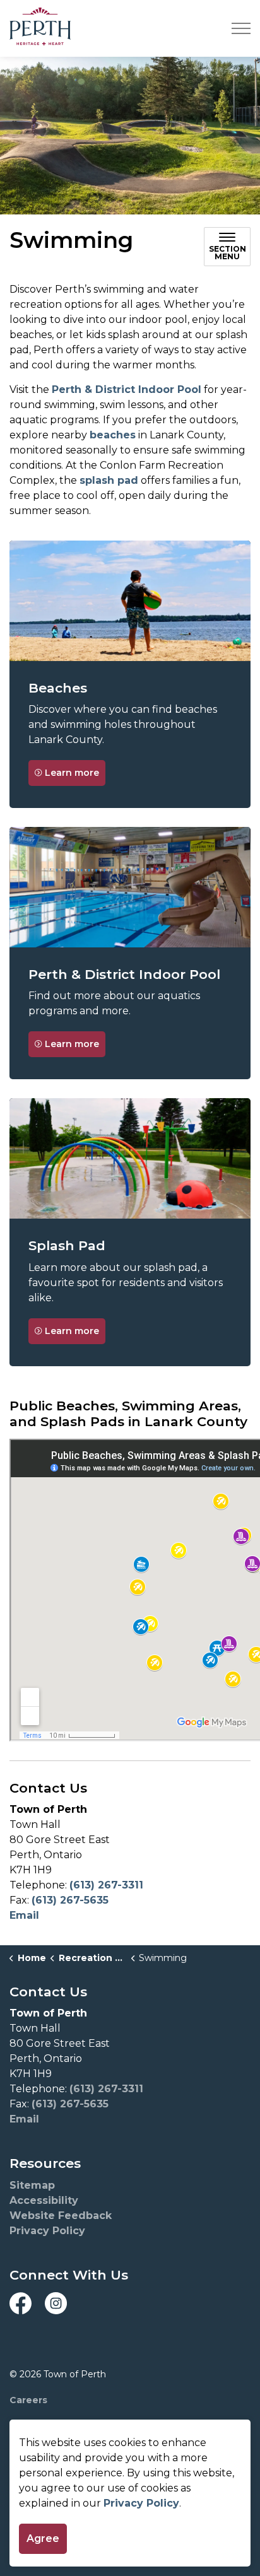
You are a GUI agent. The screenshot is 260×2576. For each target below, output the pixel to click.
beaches (113, 435)
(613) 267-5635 (70, 1900)
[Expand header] (241, 28)
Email (24, 1915)
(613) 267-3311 (106, 1885)
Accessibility (44, 2200)
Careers (28, 2400)
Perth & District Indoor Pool (127, 389)
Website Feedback (61, 2216)
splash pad (109, 480)
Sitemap (32, 2185)
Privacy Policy (141, 2503)
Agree (43, 2538)
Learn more (72, 773)
